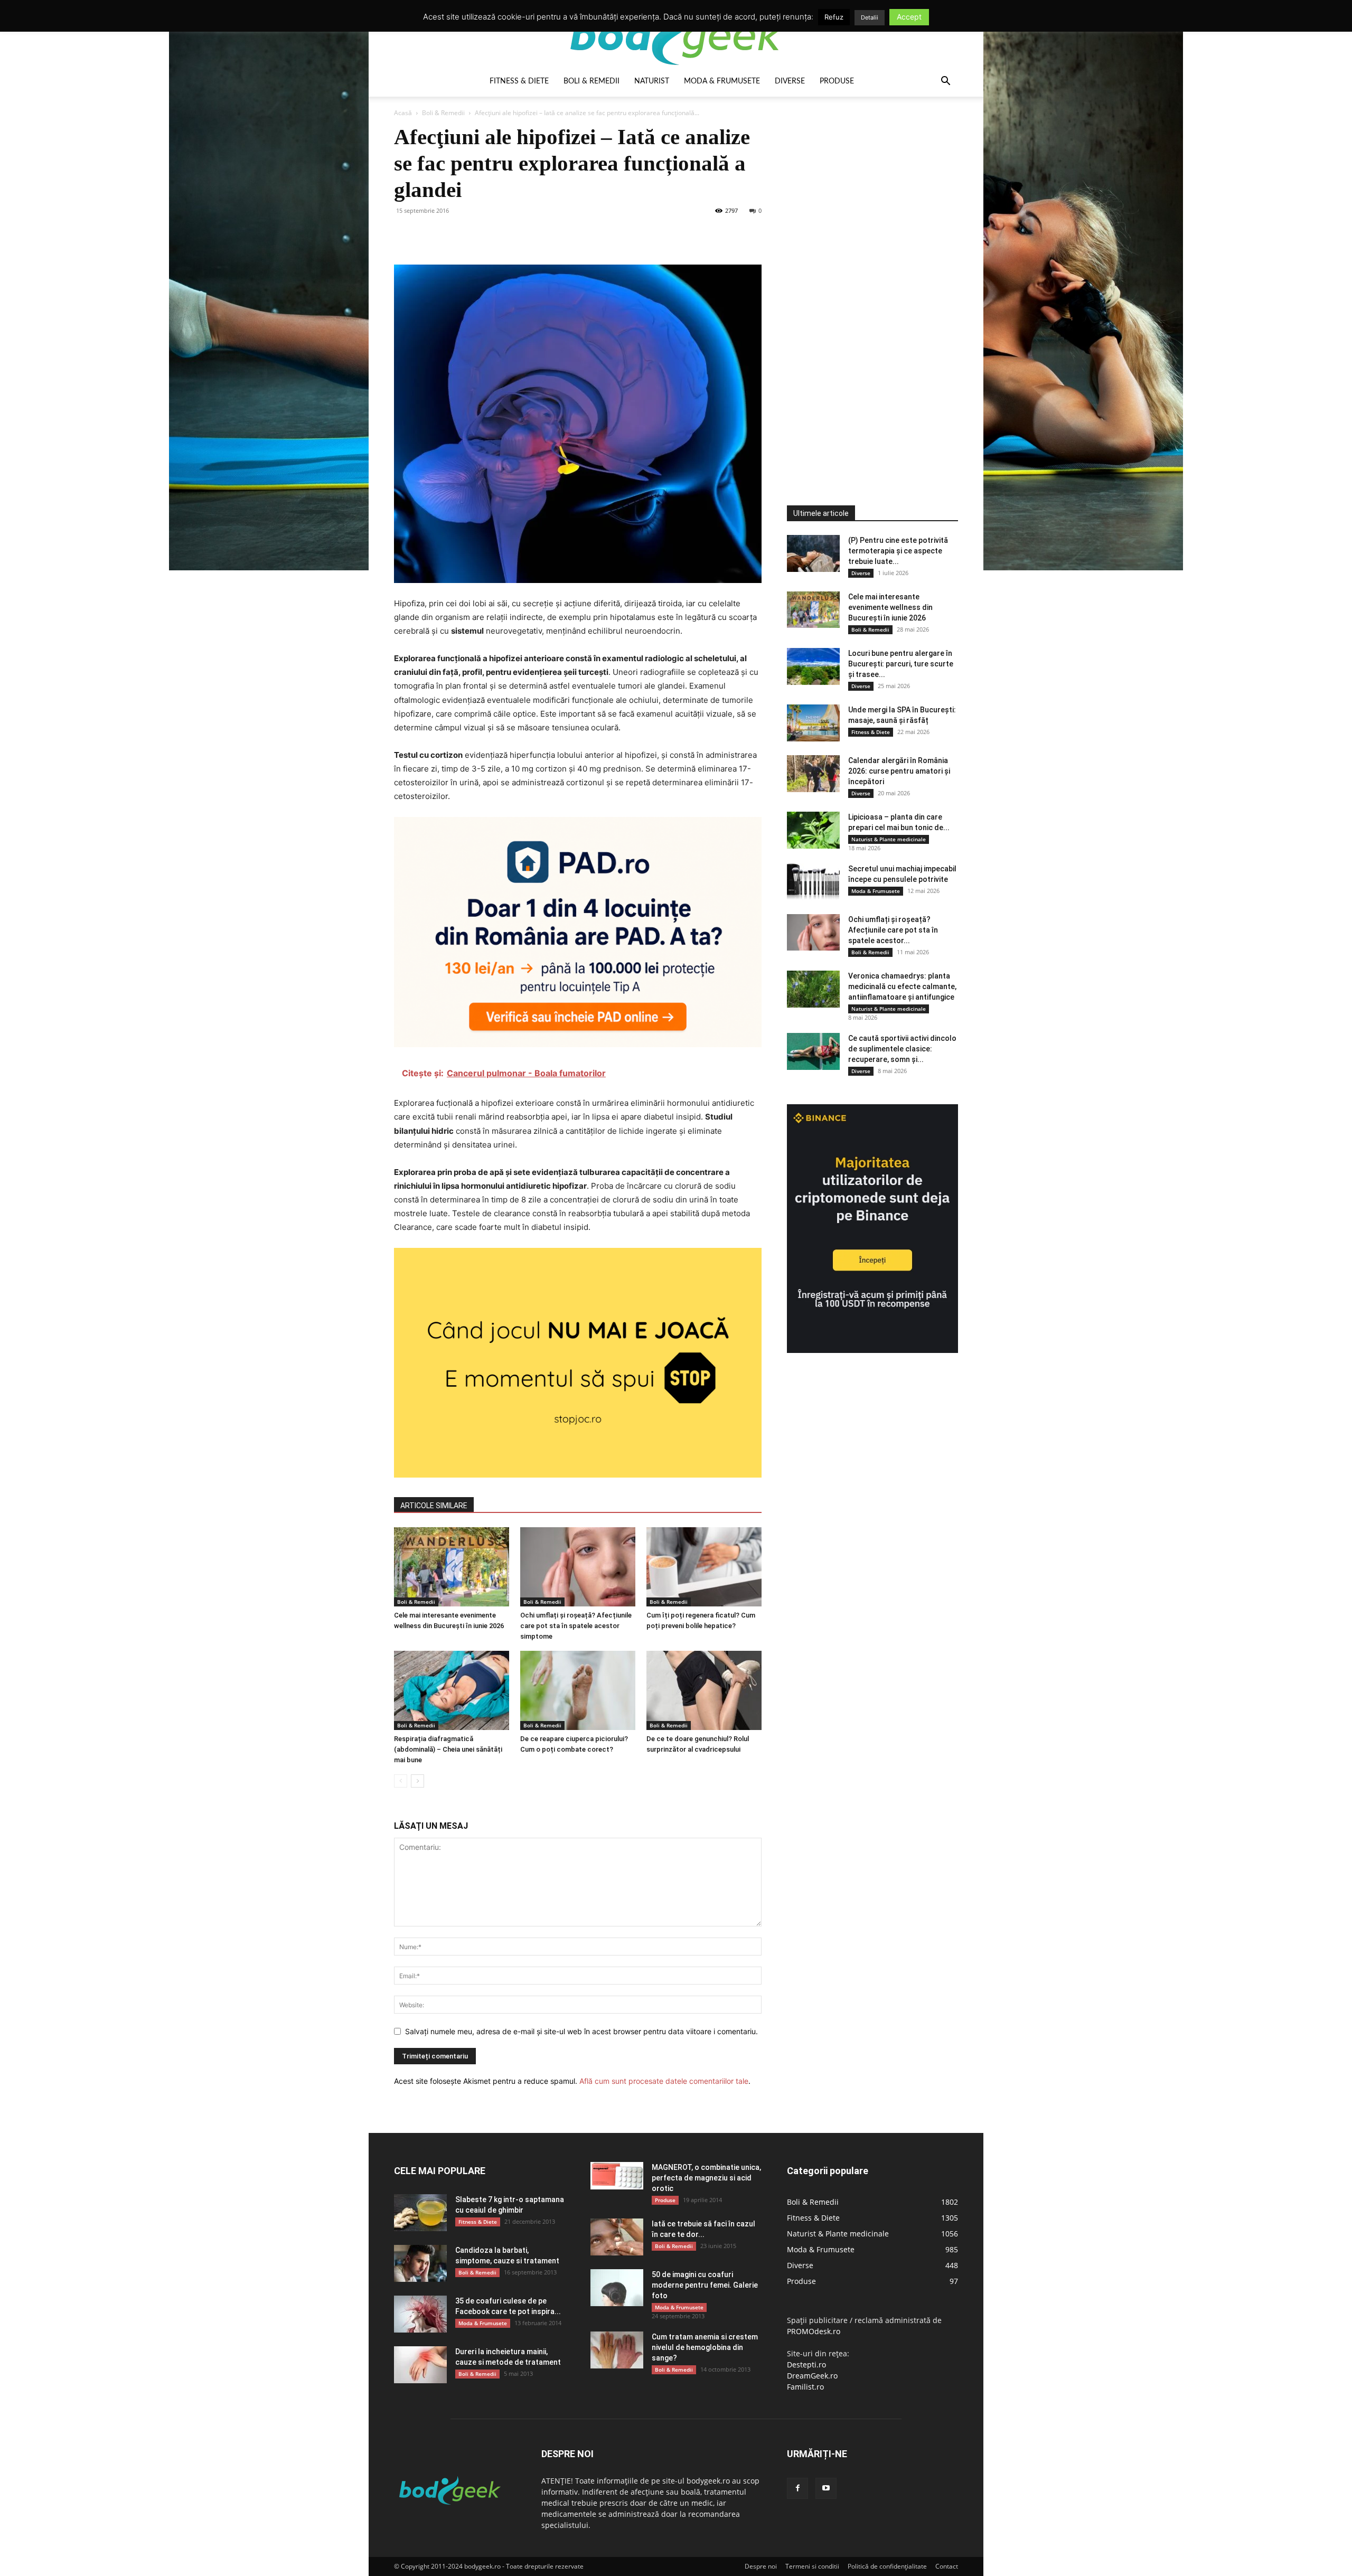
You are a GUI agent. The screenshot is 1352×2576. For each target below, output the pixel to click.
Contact (947, 2566)
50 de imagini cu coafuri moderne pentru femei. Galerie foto (705, 2285)
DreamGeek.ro (812, 2376)
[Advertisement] (866, 282)
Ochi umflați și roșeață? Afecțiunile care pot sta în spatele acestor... (893, 930)
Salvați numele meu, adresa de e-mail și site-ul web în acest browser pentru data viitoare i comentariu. (581, 2031)
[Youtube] (826, 2488)
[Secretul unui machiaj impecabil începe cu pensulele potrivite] (813, 882)
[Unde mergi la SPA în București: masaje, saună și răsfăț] (813, 723)
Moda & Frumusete (722, 81)
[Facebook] (405, 234)
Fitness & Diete (519, 81)
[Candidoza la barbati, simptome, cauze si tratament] (420, 2263)
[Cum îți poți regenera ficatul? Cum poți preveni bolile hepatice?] (704, 1567)
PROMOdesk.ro (814, 2331)
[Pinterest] (453, 234)
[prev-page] (401, 1781)
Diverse (790, 81)
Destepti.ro (806, 2365)
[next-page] (417, 1781)
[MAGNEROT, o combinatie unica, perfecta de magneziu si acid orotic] (617, 2176)
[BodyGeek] (676, 35)
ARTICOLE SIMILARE (434, 1506)
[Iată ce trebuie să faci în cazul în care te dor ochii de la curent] (617, 2237)
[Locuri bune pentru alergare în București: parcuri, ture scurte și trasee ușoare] (813, 666)
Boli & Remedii (591, 81)
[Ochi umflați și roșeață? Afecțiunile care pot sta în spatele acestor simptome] (578, 1567)
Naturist (652, 81)
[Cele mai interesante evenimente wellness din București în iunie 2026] (452, 1567)
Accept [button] (909, 17)
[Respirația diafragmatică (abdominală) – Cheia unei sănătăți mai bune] (452, 1690)
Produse (837, 81)
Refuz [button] (834, 17)
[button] (945, 82)
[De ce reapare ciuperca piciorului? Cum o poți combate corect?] (578, 1690)
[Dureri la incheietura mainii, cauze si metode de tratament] (420, 2365)
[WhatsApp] (477, 234)
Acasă (403, 113)
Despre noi (761, 2566)
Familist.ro (805, 2387)
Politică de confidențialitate (887, 2566)
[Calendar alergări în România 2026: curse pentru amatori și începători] (813, 774)
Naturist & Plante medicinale (889, 839)
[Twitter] (429, 234)
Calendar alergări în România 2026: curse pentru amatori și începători (899, 771)
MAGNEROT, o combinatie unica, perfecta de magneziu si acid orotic (706, 2178)
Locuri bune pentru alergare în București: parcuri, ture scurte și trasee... (901, 664)
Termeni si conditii (812, 2566)
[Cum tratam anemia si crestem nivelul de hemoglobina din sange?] (617, 2350)
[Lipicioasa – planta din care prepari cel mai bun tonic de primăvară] (813, 830)
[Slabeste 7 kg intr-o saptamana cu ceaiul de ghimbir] (420, 2213)
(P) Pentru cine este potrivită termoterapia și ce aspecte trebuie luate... (898, 551)
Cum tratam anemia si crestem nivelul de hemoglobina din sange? (705, 2347)
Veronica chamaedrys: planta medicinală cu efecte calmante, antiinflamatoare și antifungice (902, 986)
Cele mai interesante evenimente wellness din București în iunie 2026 (890, 607)
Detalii (870, 17)
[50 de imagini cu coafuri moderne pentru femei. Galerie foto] (617, 2288)
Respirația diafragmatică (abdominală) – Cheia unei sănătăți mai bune (448, 1749)
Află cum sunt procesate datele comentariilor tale (664, 2081)
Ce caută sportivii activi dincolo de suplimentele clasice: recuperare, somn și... (902, 1049)
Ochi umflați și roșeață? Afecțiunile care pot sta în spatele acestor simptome (576, 1626)
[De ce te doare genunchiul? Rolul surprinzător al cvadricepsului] (704, 1690)
